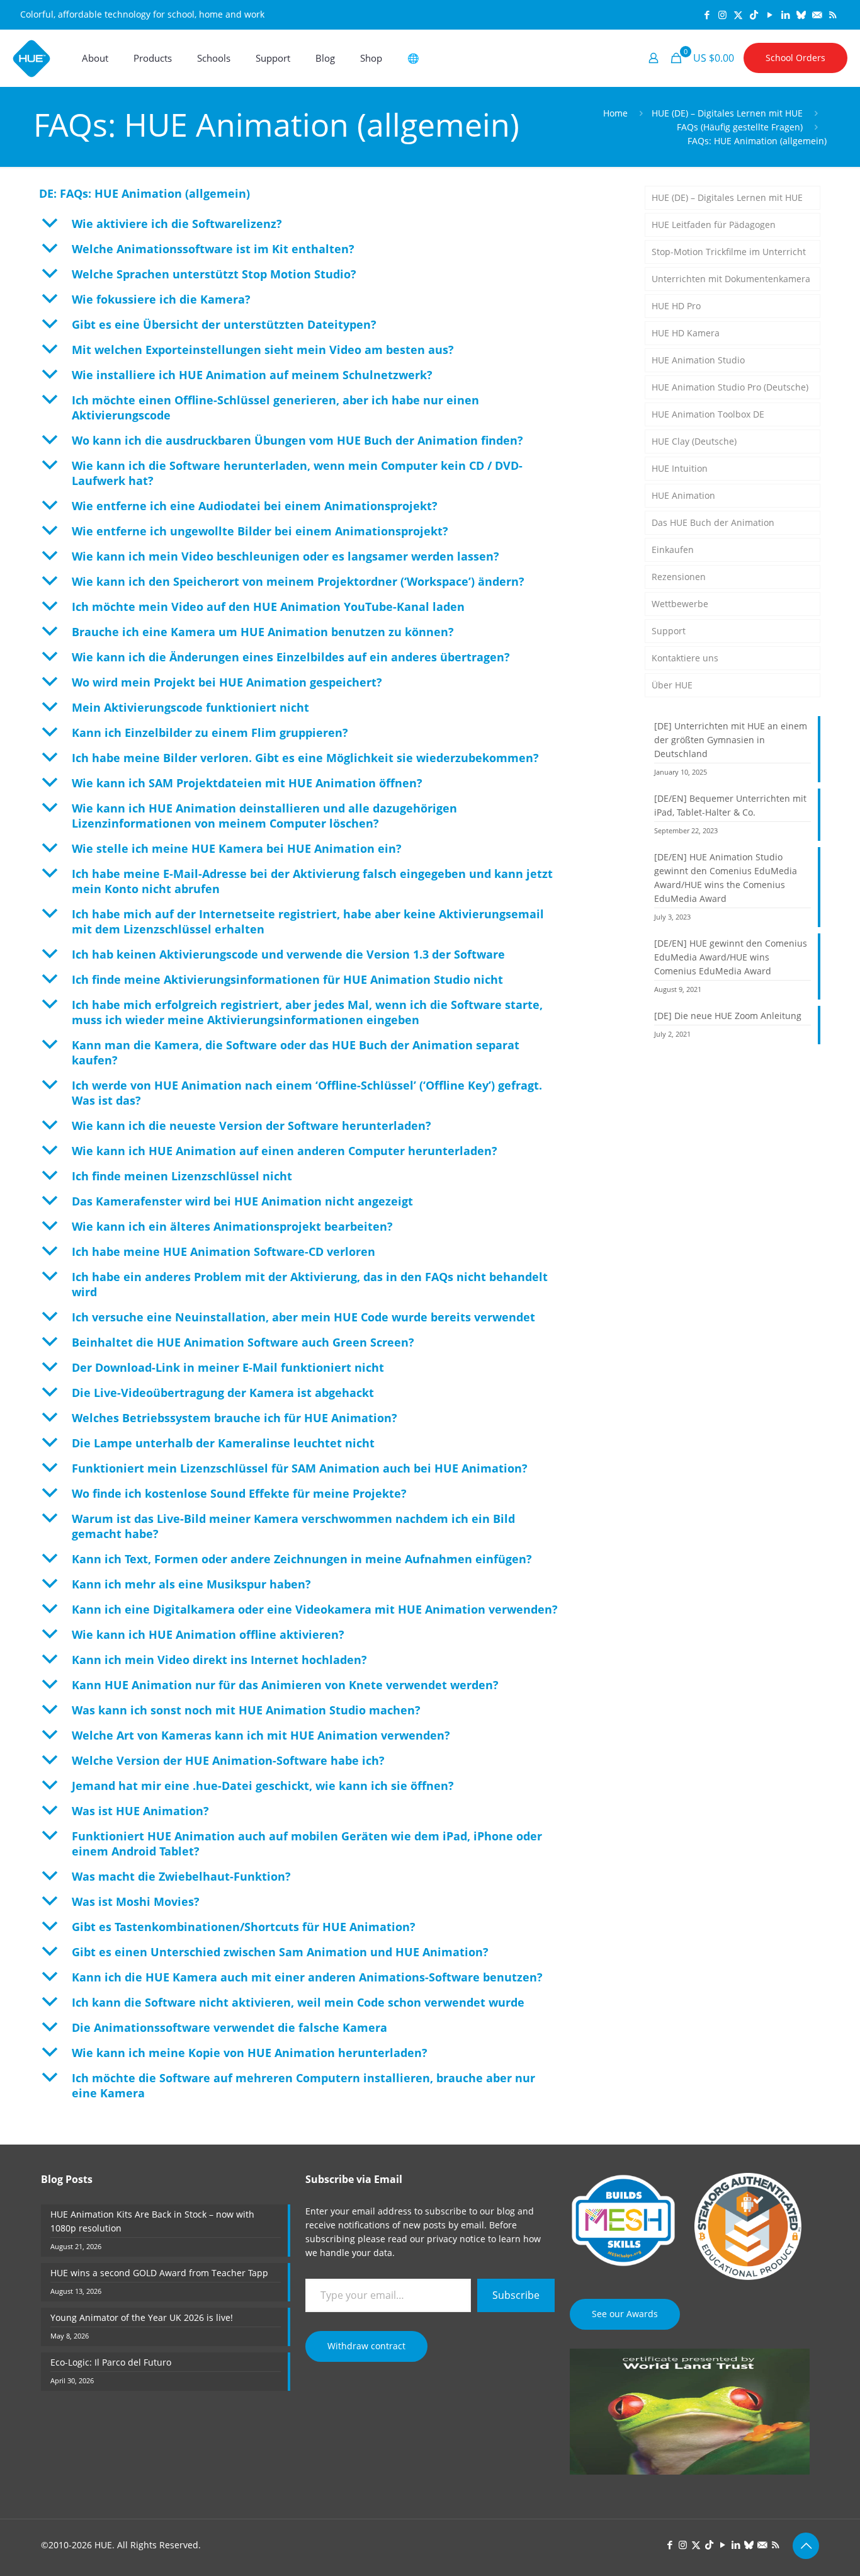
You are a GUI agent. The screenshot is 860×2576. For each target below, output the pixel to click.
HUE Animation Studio (698, 360)
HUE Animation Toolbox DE (708, 414)
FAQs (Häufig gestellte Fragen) (740, 127)
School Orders (795, 58)
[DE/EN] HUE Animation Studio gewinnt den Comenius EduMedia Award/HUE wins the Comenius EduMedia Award (726, 878)
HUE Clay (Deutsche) (694, 441)
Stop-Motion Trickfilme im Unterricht (729, 252)
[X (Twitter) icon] (738, 14)
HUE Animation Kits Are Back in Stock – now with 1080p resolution (152, 2221)
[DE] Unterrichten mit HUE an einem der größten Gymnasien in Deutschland (731, 740)
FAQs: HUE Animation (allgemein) (757, 141)
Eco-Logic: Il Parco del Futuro (111, 2362)
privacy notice (456, 2239)
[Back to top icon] (806, 2546)
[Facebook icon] (707, 14)
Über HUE (672, 685)
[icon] (801, 14)
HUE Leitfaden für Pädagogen (714, 225)
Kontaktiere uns (685, 658)
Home (615, 113)
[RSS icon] (833, 14)
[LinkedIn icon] (785, 14)
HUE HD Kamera (686, 333)
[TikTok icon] (754, 14)
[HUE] (31, 58)
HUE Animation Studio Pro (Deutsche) (730, 387)
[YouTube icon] (770, 14)
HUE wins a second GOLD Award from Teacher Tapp (159, 2273)
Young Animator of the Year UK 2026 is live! (142, 2317)
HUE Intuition (680, 468)
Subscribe (516, 2295)
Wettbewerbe (680, 604)
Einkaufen (673, 550)
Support (669, 631)
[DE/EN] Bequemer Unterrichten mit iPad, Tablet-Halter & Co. (730, 805)
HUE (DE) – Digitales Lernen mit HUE (727, 113)
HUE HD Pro (676, 306)
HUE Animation (683, 495)
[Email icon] (817, 14)
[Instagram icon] (722, 14)
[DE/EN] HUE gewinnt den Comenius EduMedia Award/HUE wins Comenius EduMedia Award (731, 957)
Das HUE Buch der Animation (713, 522)
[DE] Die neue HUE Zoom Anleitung (728, 1016)
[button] (329, 224)
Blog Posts (67, 2179)
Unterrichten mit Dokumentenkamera (731, 279)
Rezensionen (679, 577)
